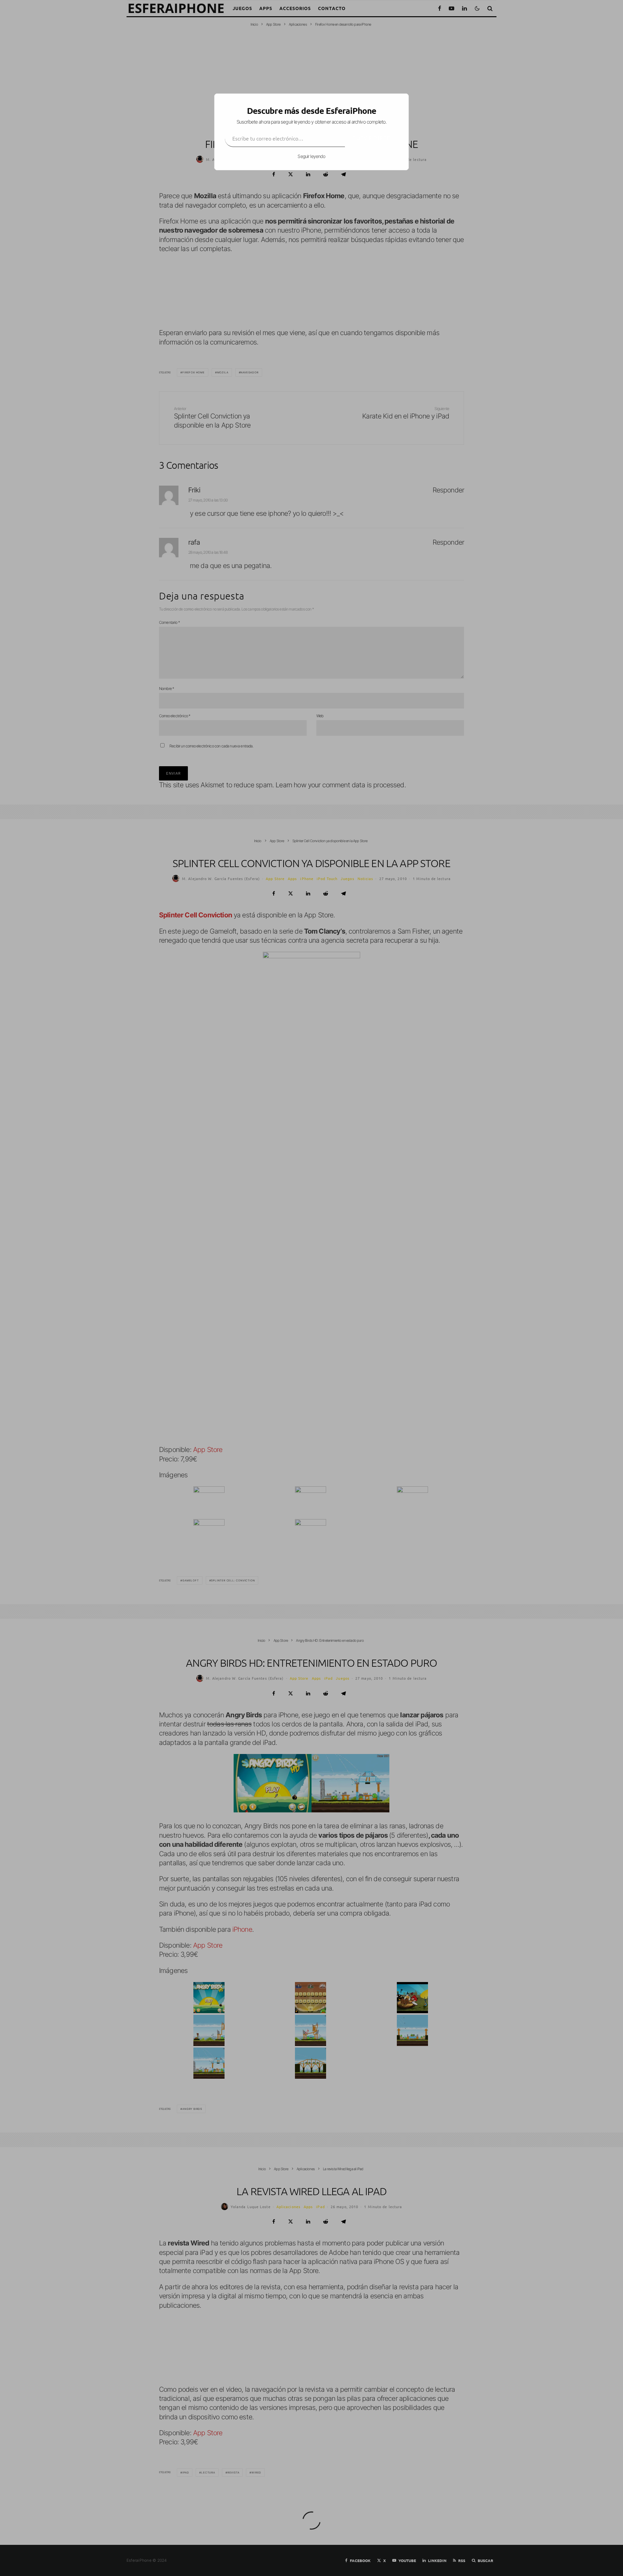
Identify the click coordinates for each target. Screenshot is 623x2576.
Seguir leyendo (311, 156)
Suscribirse (372, 138)
